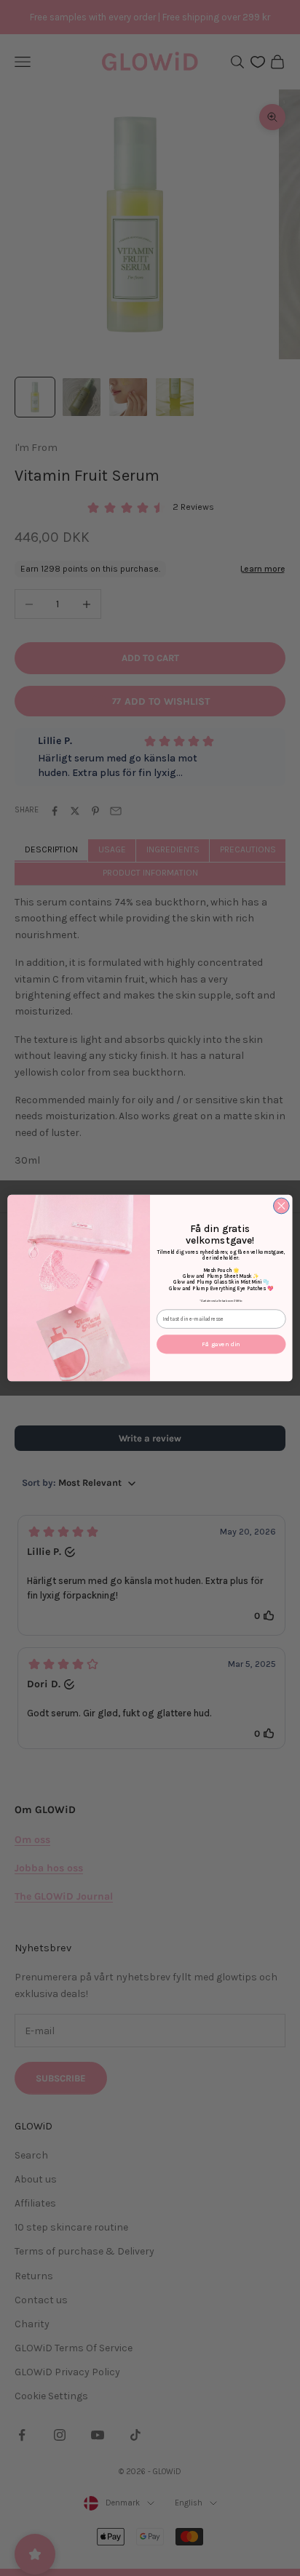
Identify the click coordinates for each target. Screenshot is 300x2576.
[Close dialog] (281, 1206)
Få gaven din (221, 1344)
